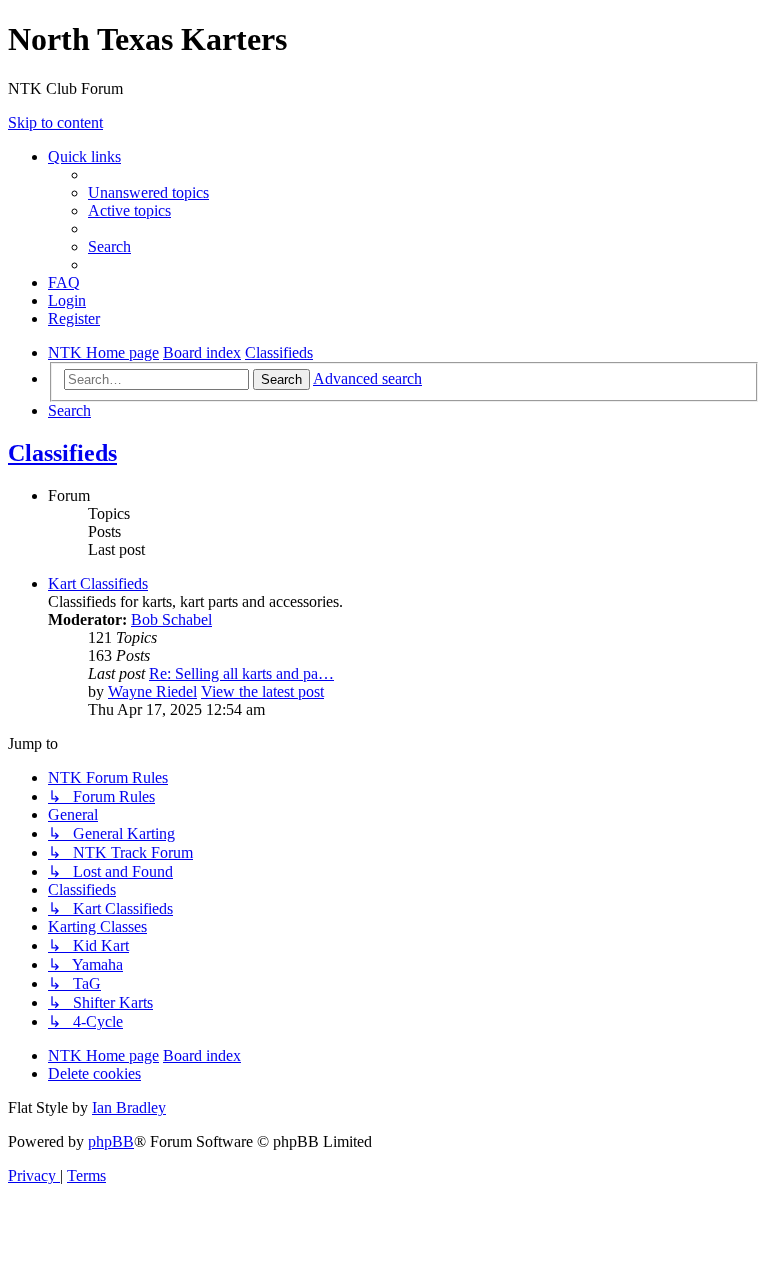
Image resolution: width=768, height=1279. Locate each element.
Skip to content (55, 122)
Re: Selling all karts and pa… (241, 673)
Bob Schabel (171, 619)
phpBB (111, 1141)
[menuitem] (148, 192)
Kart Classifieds (98, 583)
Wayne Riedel (152, 691)
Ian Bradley (129, 1107)
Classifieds (62, 453)
